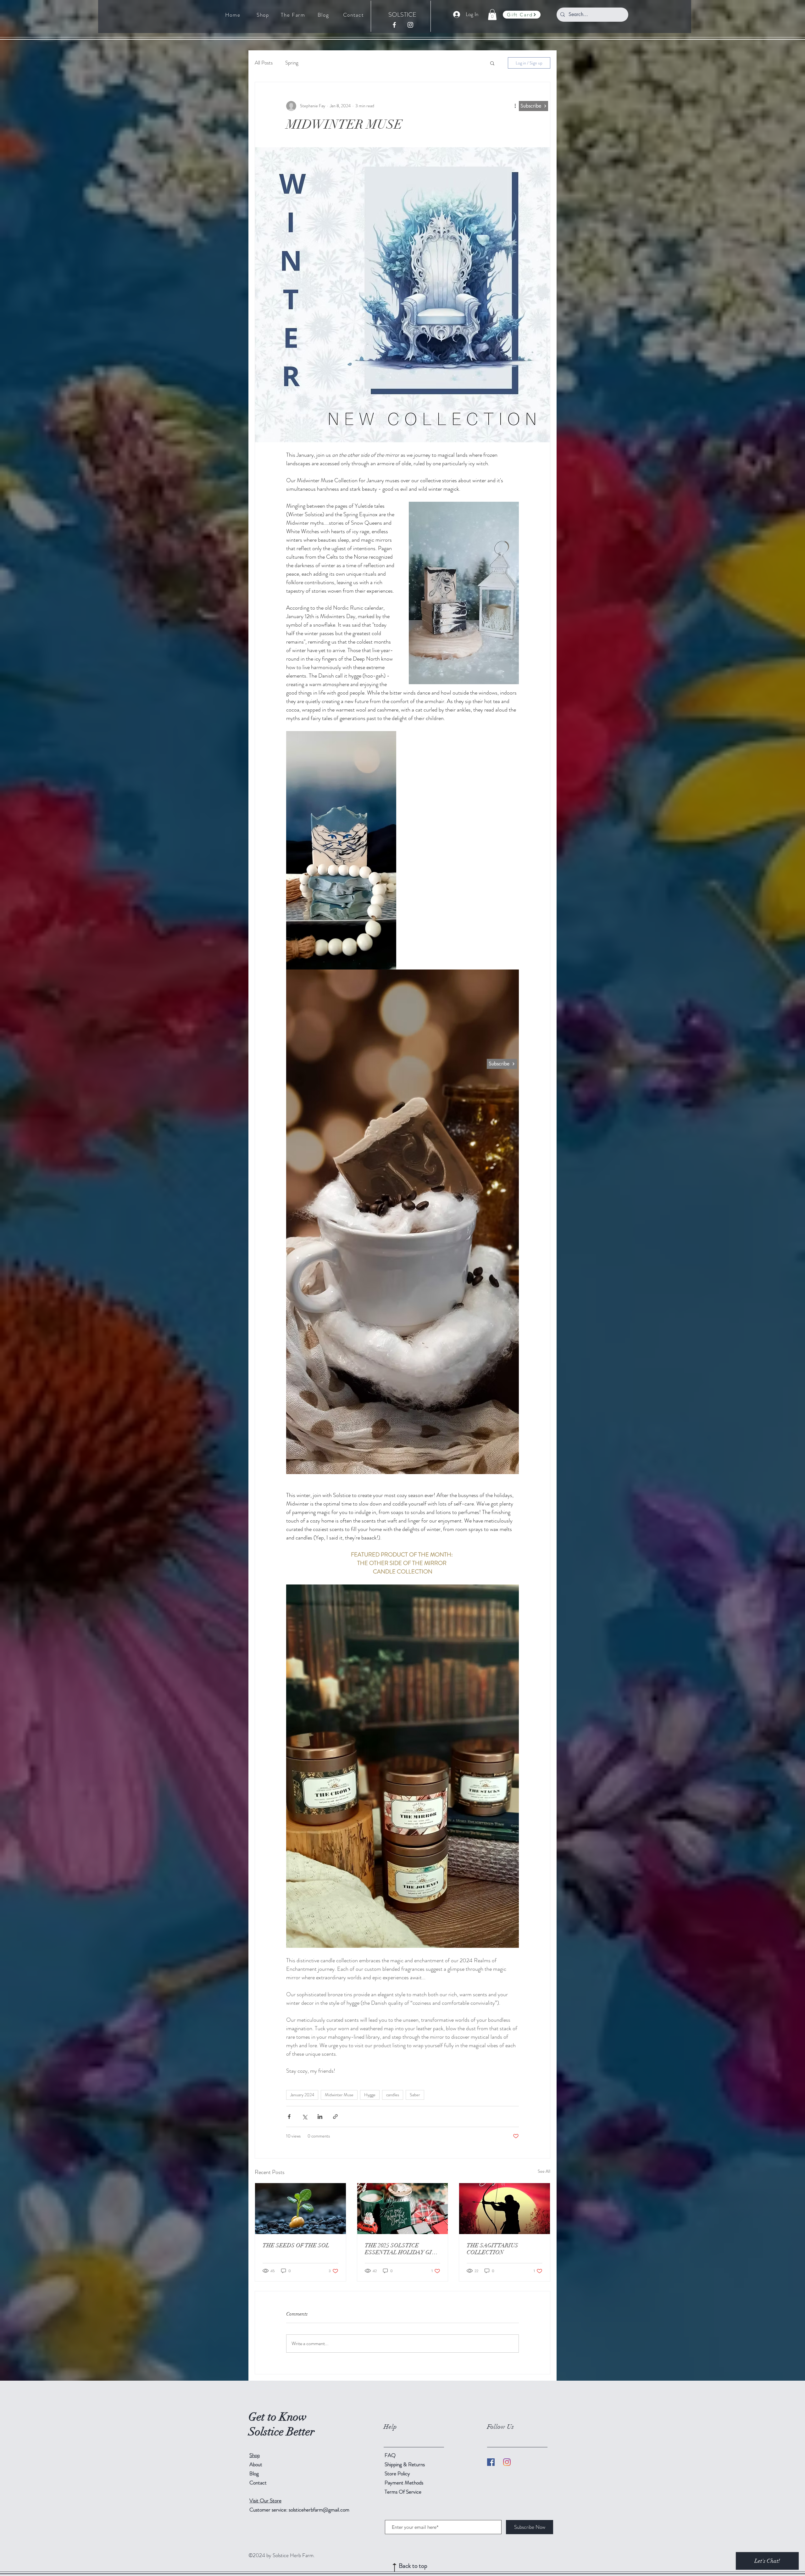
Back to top (413, 2566)
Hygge (370, 2095)
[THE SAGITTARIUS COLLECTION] (505, 2209)
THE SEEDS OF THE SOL (296, 2245)
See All (544, 2171)
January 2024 (302, 2095)
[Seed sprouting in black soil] (300, 2209)
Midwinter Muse (339, 2095)
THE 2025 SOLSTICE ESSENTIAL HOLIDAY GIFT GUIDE (402, 2249)
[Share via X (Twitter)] (305, 2117)
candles (393, 2095)
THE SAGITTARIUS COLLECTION (492, 2249)
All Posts (264, 63)
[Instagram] (507, 2462)
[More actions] (515, 106)
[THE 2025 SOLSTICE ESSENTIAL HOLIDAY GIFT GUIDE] (403, 2209)
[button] (492, 15)
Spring (292, 63)
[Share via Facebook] (289, 2117)
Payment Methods (405, 2483)
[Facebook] (491, 2462)
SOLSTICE (402, 15)
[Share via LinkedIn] (320, 2117)
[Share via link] (335, 2117)
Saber (415, 2095)
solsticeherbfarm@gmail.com (319, 2510)
